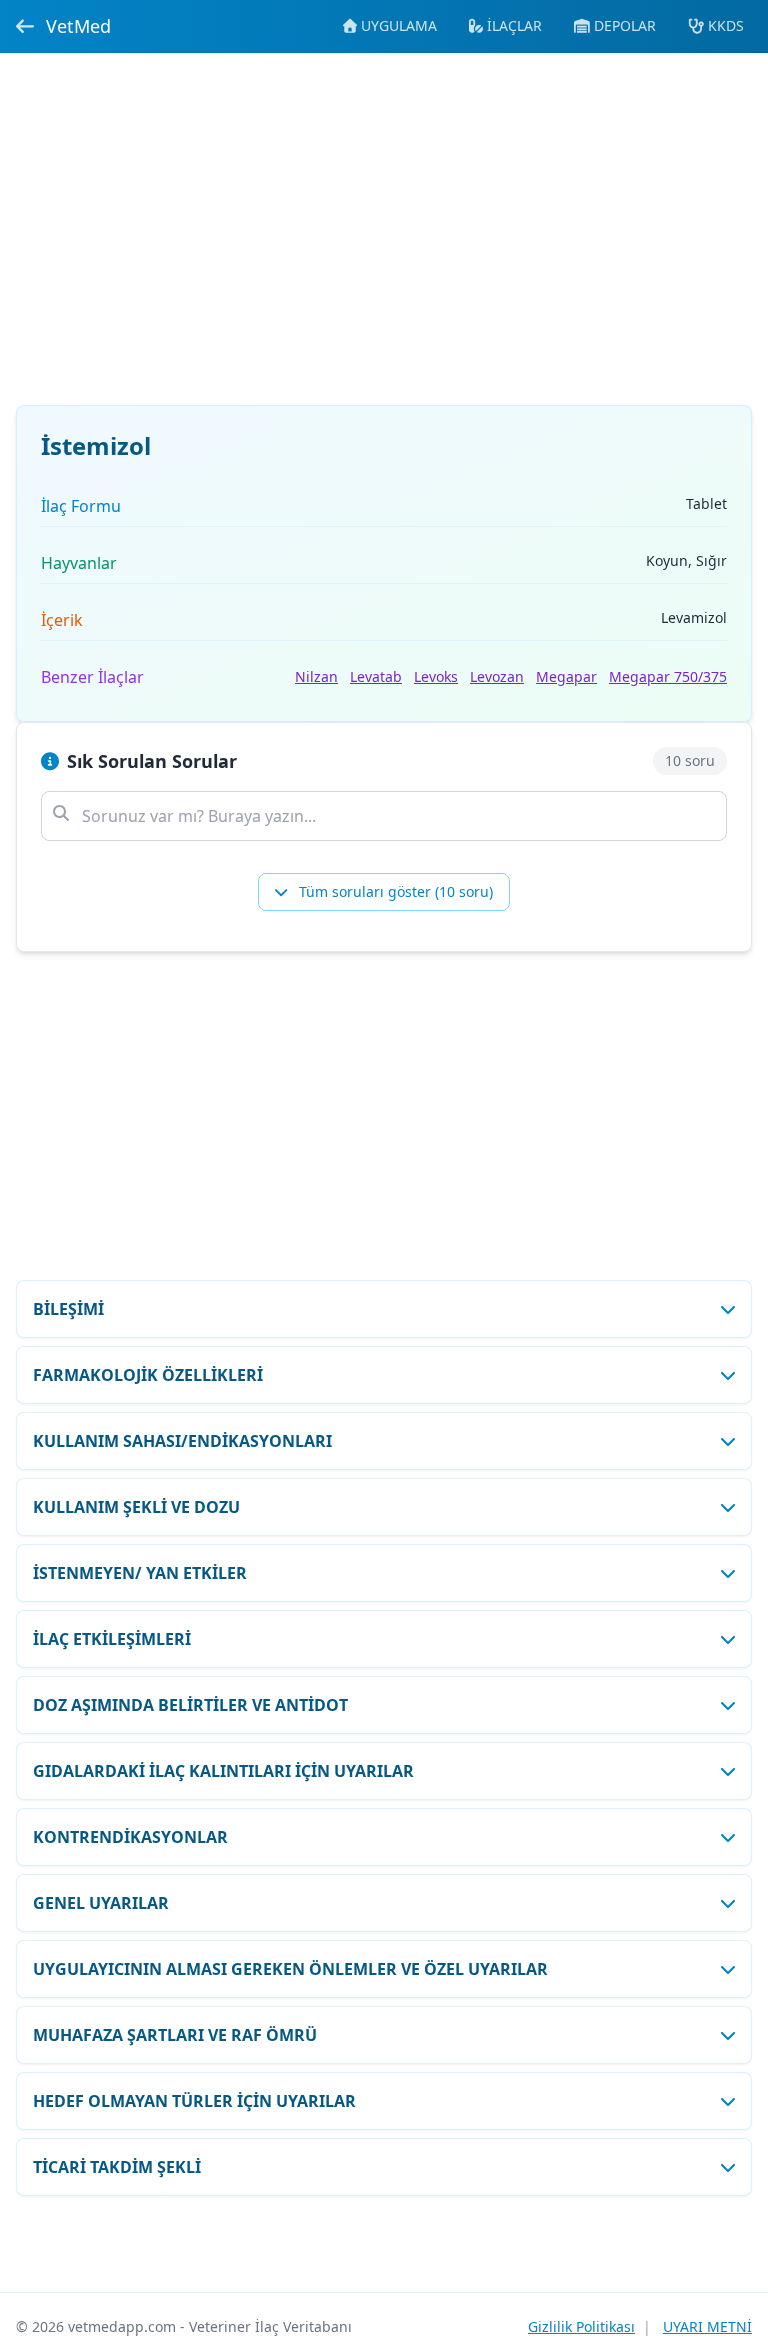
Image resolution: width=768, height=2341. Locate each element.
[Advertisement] (384, 241)
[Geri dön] (25, 26)
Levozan (497, 676)
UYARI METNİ (707, 2326)
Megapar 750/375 (668, 676)
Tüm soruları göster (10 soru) (394, 891)
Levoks (436, 676)
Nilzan (316, 676)
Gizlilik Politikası (581, 2326)
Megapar (566, 676)
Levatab (376, 676)
